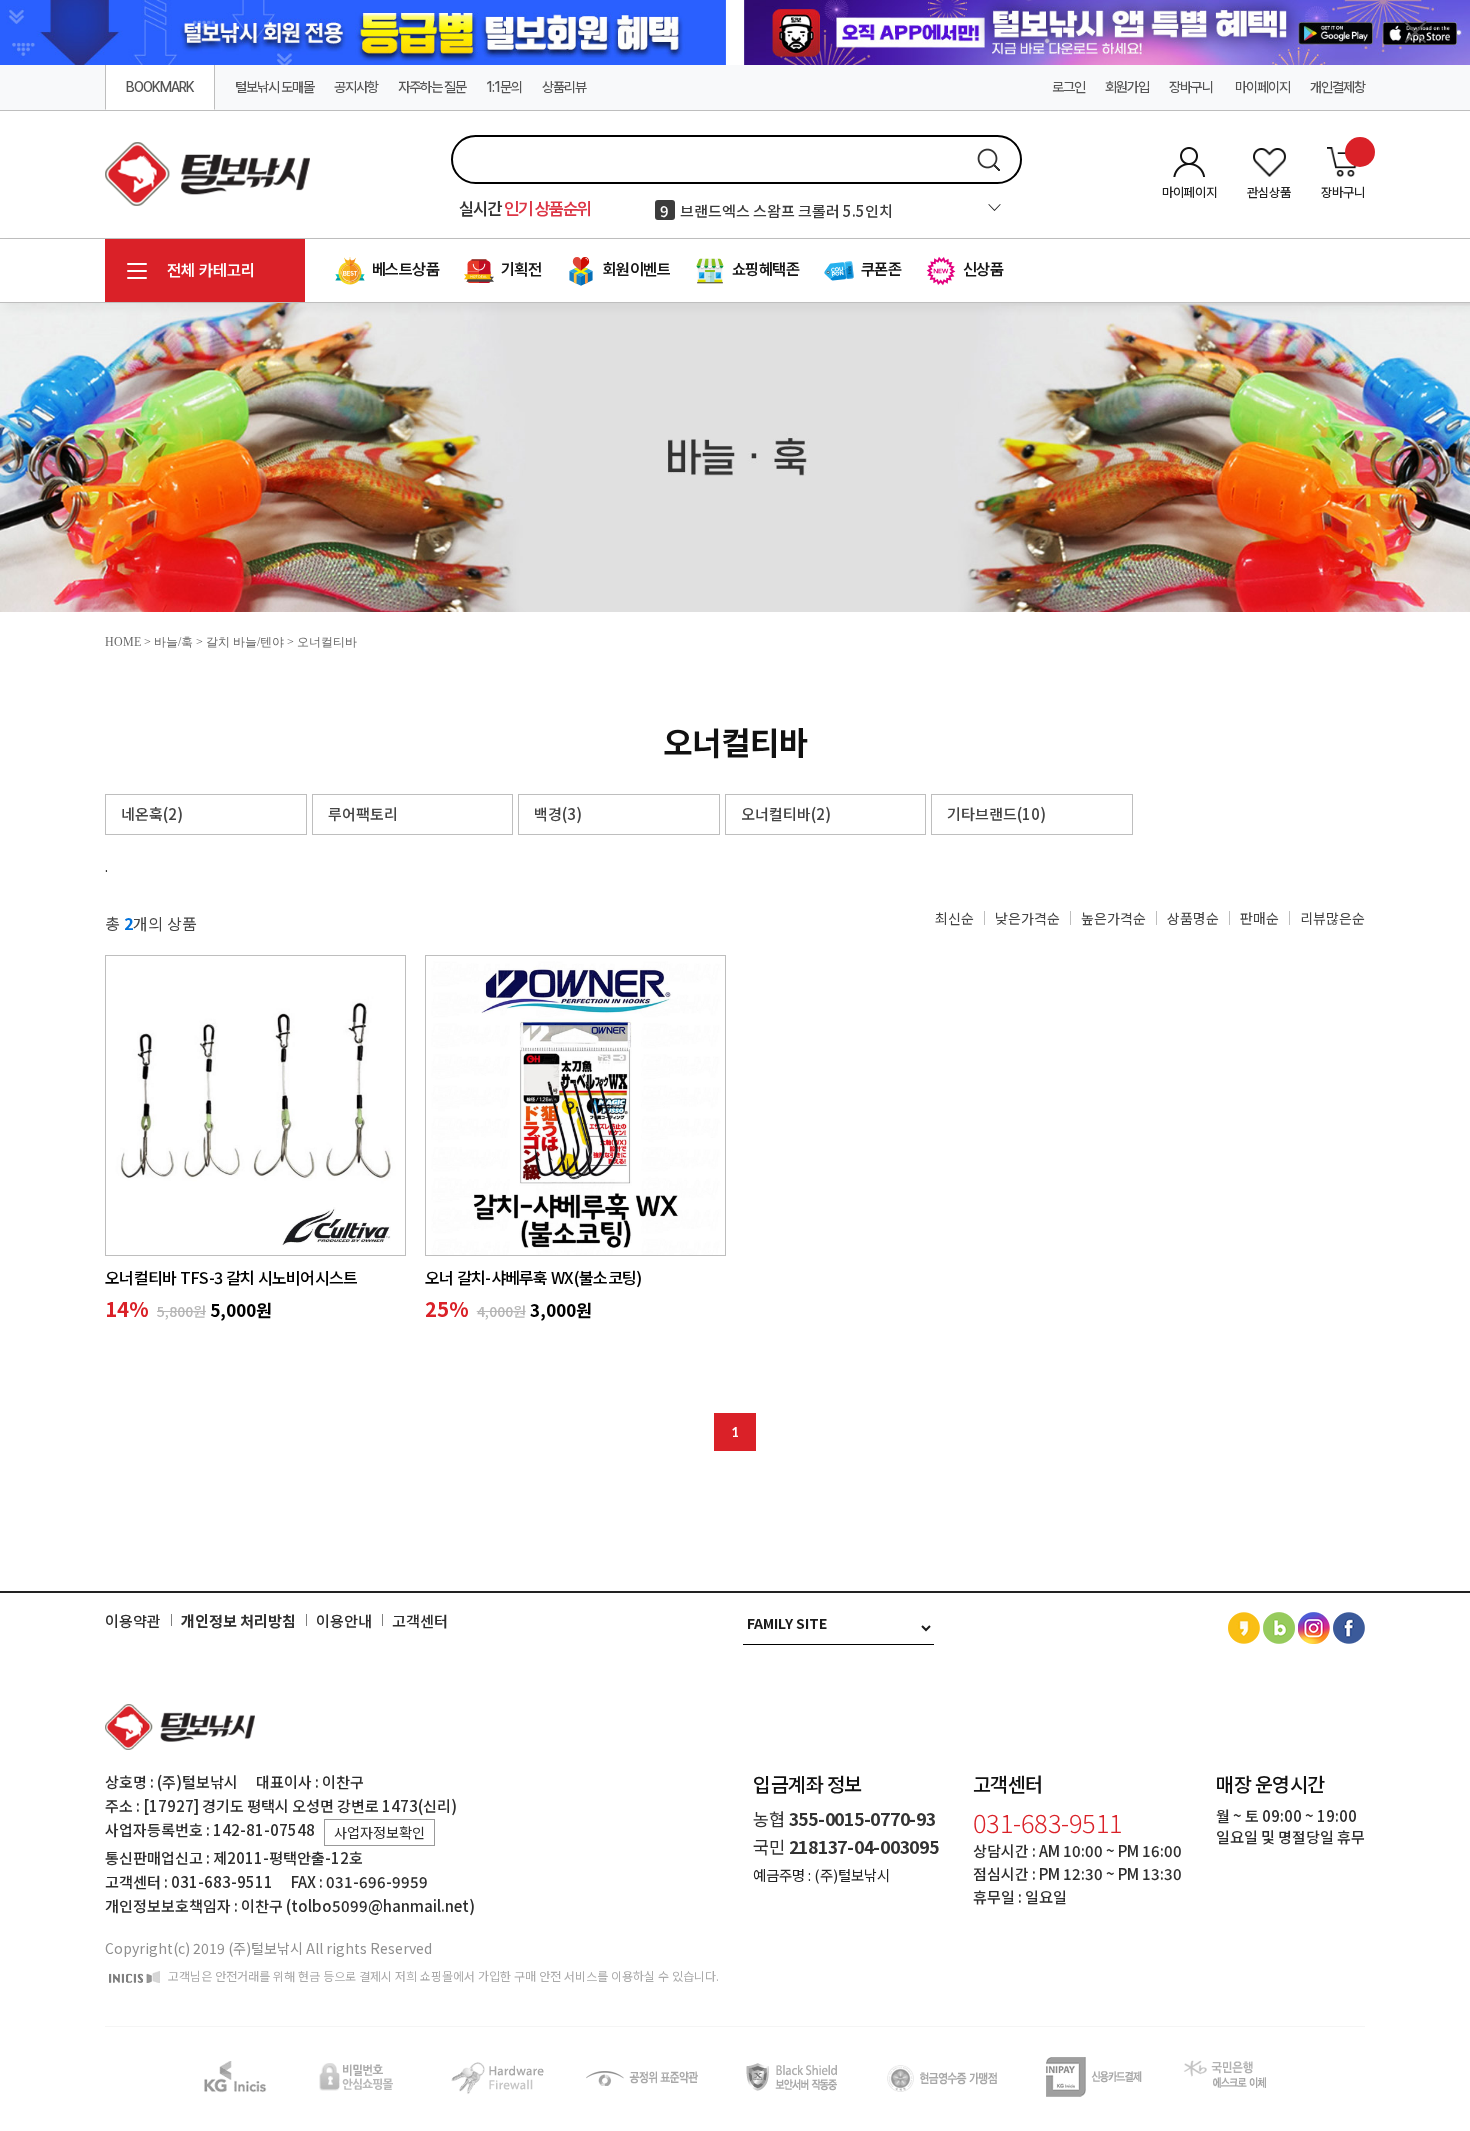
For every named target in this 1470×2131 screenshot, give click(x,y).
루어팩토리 (363, 813)
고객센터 (420, 1621)
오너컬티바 (327, 642)
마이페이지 (1262, 87)
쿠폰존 (879, 269)
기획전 (519, 269)
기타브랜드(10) (996, 813)
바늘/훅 (173, 642)
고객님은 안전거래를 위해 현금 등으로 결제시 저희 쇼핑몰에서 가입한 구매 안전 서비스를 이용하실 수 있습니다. (442, 1976)
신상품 (981, 269)
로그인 (1068, 87)
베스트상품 (403, 269)
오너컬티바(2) (786, 813)
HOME (123, 642)
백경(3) (558, 813)
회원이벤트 (634, 269)
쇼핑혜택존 (763, 269)
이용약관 (133, 1621)
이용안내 (344, 1621)
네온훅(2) (152, 813)
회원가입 (1127, 87)
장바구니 (1192, 87)
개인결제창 (1337, 87)
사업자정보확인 (379, 1832)
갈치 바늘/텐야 (245, 642)
